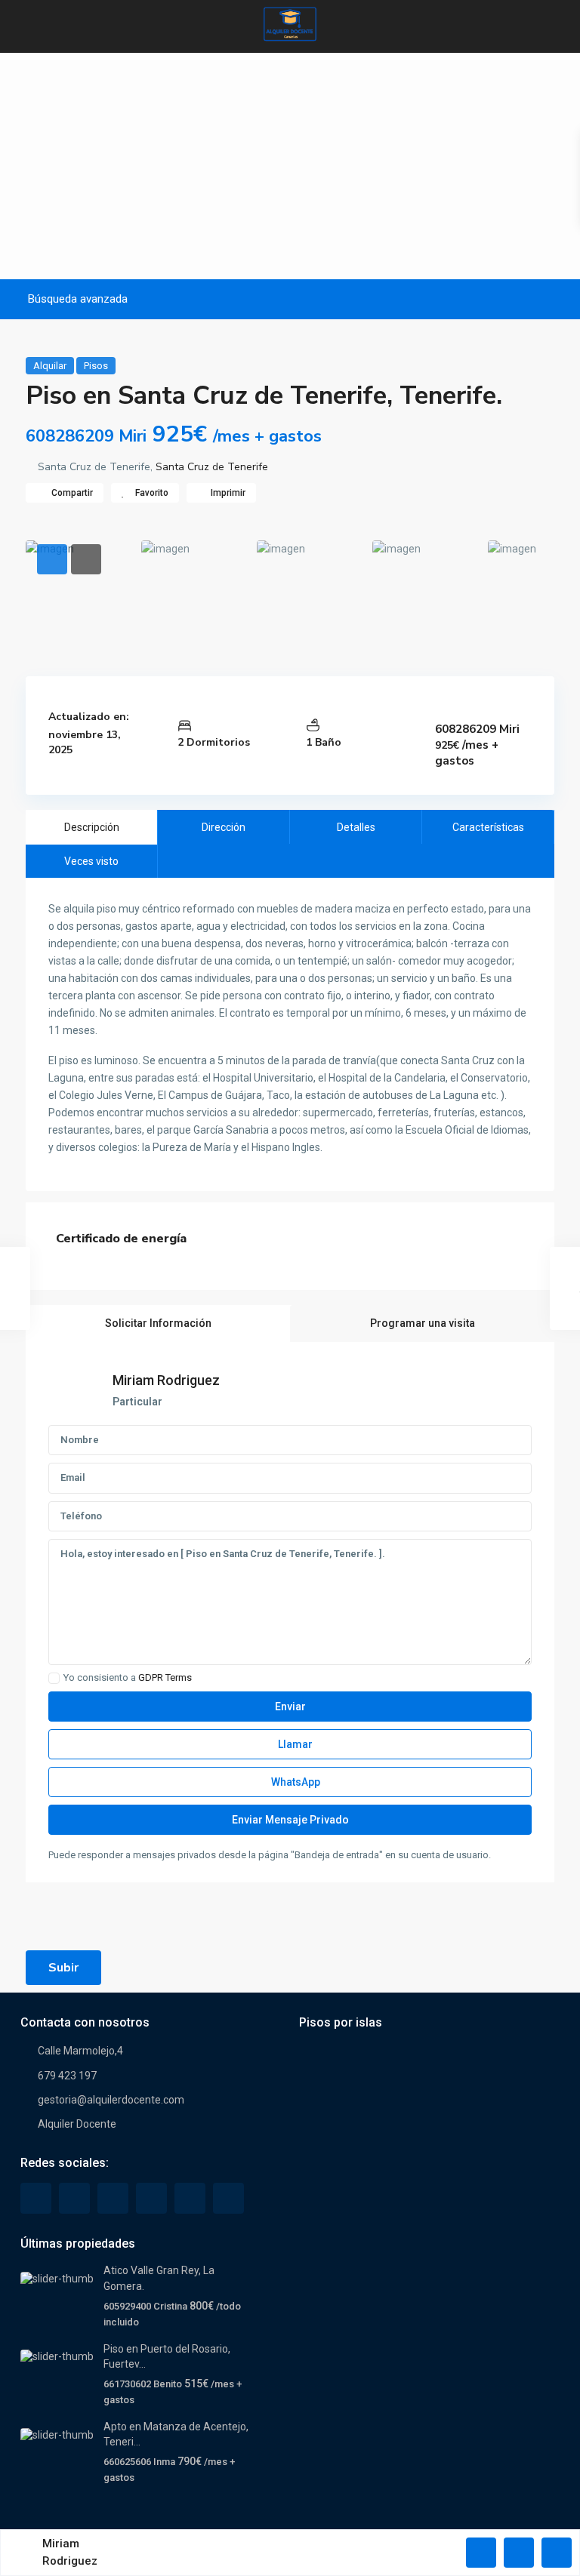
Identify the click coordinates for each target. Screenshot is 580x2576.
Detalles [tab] (356, 827)
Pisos (96, 366)
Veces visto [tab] (91, 861)
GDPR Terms (165, 1677)
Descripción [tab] (92, 827)
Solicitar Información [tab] (158, 1323)
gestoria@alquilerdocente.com (111, 2100)
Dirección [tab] (224, 827)
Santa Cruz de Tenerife (212, 467)
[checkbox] (54, 1678)
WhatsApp (295, 1782)
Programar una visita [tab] (423, 1323)
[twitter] (74, 2198)
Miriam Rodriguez (166, 1380)
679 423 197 (67, 2076)
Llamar (294, 1744)
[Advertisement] (290, 166)
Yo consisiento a (128, 1678)
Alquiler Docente (77, 2124)
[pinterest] (151, 2198)
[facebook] (36, 2198)
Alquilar (50, 366)
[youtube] (190, 2198)
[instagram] (228, 2198)
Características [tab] (488, 827)
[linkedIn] (113, 2198)
